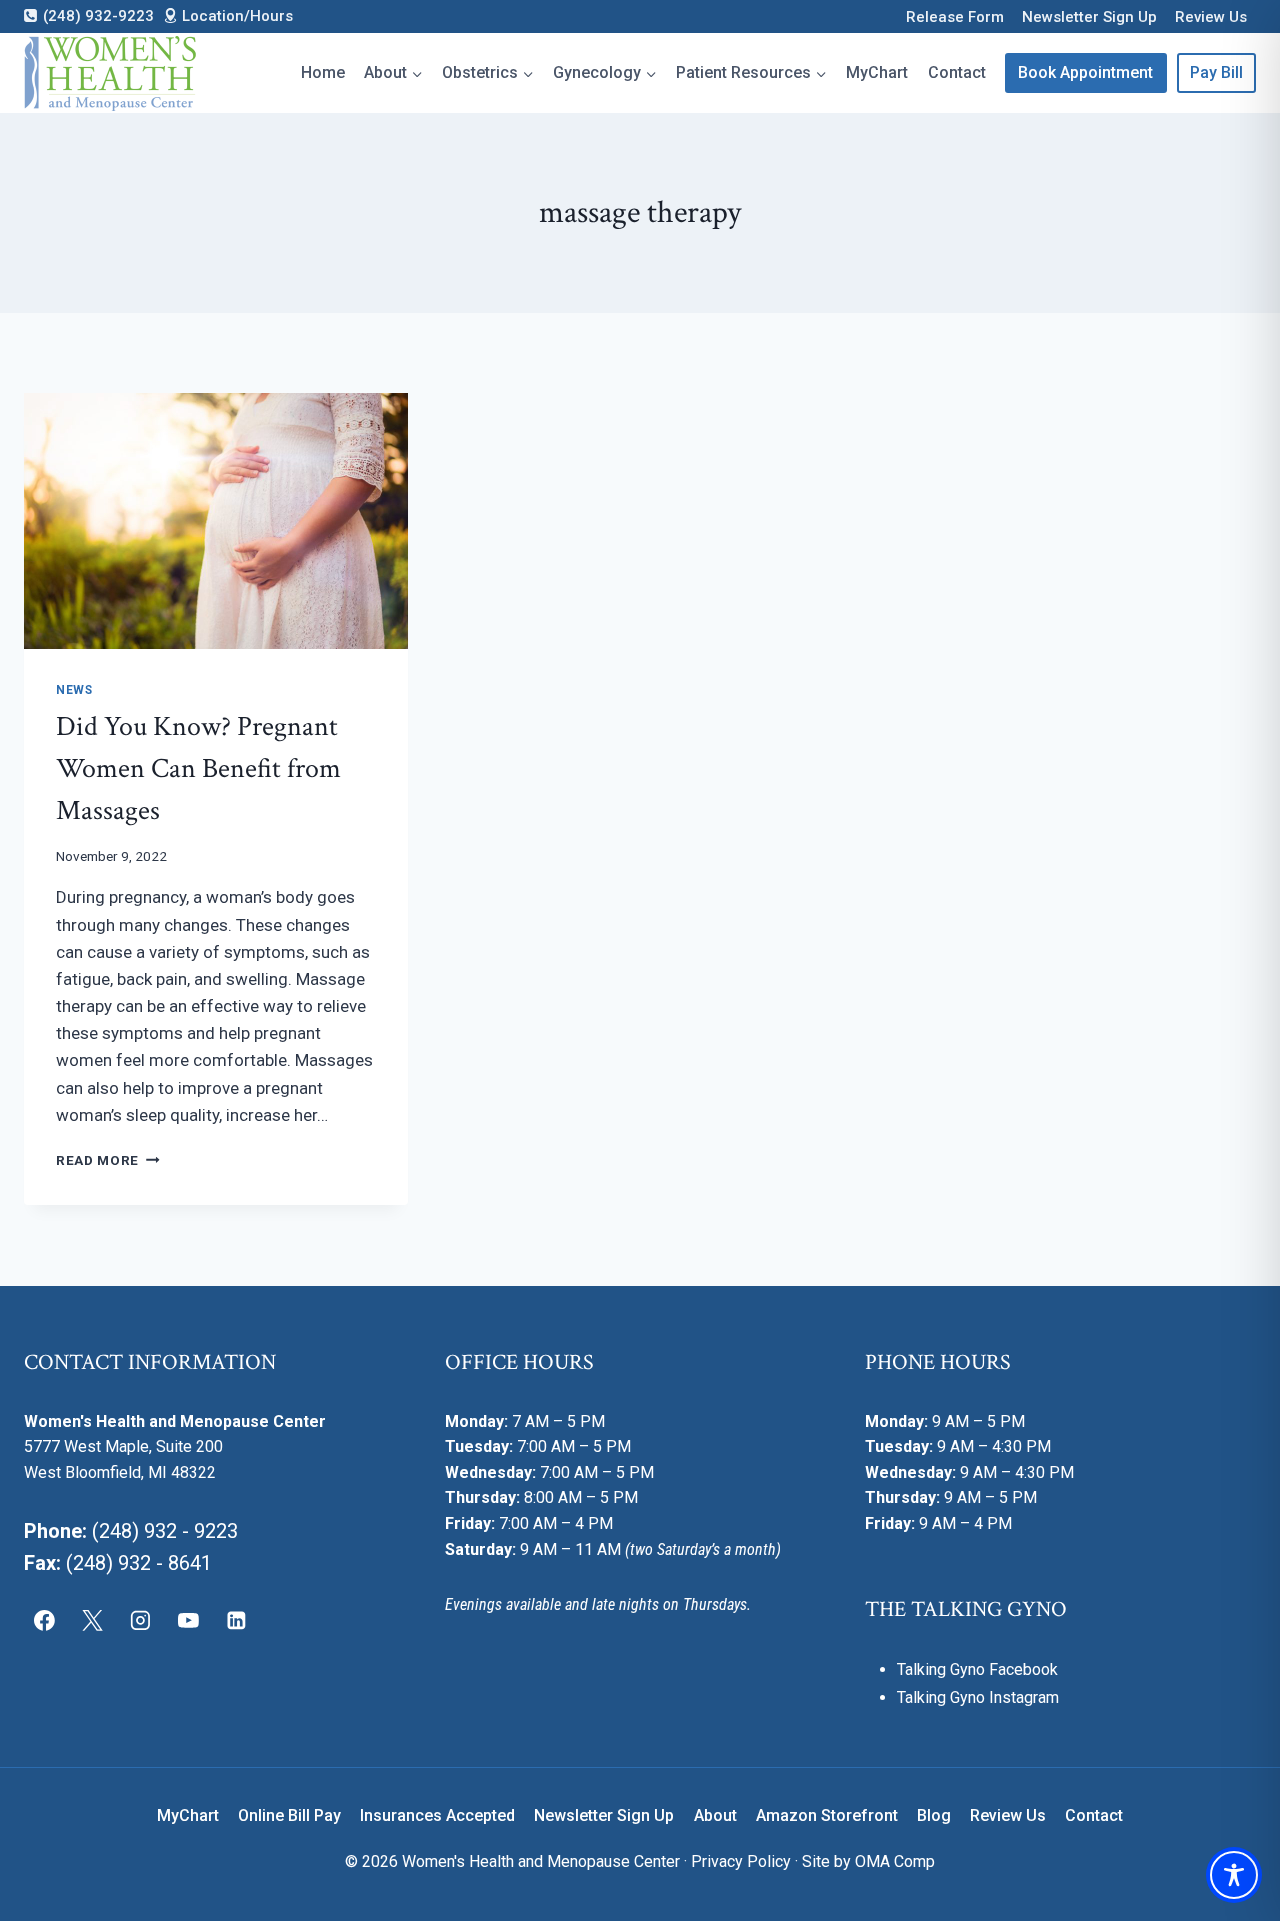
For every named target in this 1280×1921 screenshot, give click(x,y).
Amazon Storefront (827, 1815)
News (74, 690)
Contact (957, 72)
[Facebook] (45, 1620)
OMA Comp (895, 1861)
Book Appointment (1085, 72)
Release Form (955, 17)
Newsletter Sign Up (1089, 17)
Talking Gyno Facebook (977, 1669)
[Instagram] (141, 1620)
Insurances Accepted (437, 1815)
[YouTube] (188, 1620)
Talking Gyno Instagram (978, 1697)
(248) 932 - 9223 (165, 1531)
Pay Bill (1216, 72)
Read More (108, 1160)
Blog (934, 1815)
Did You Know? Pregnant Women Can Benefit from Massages (198, 768)
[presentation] (216, 521)
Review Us (1211, 17)
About (715, 1815)
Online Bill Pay (289, 1815)
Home (323, 72)
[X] (93, 1620)
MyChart (877, 72)
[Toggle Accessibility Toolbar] (1234, 1875)
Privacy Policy (741, 1861)
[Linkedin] (236, 1620)
